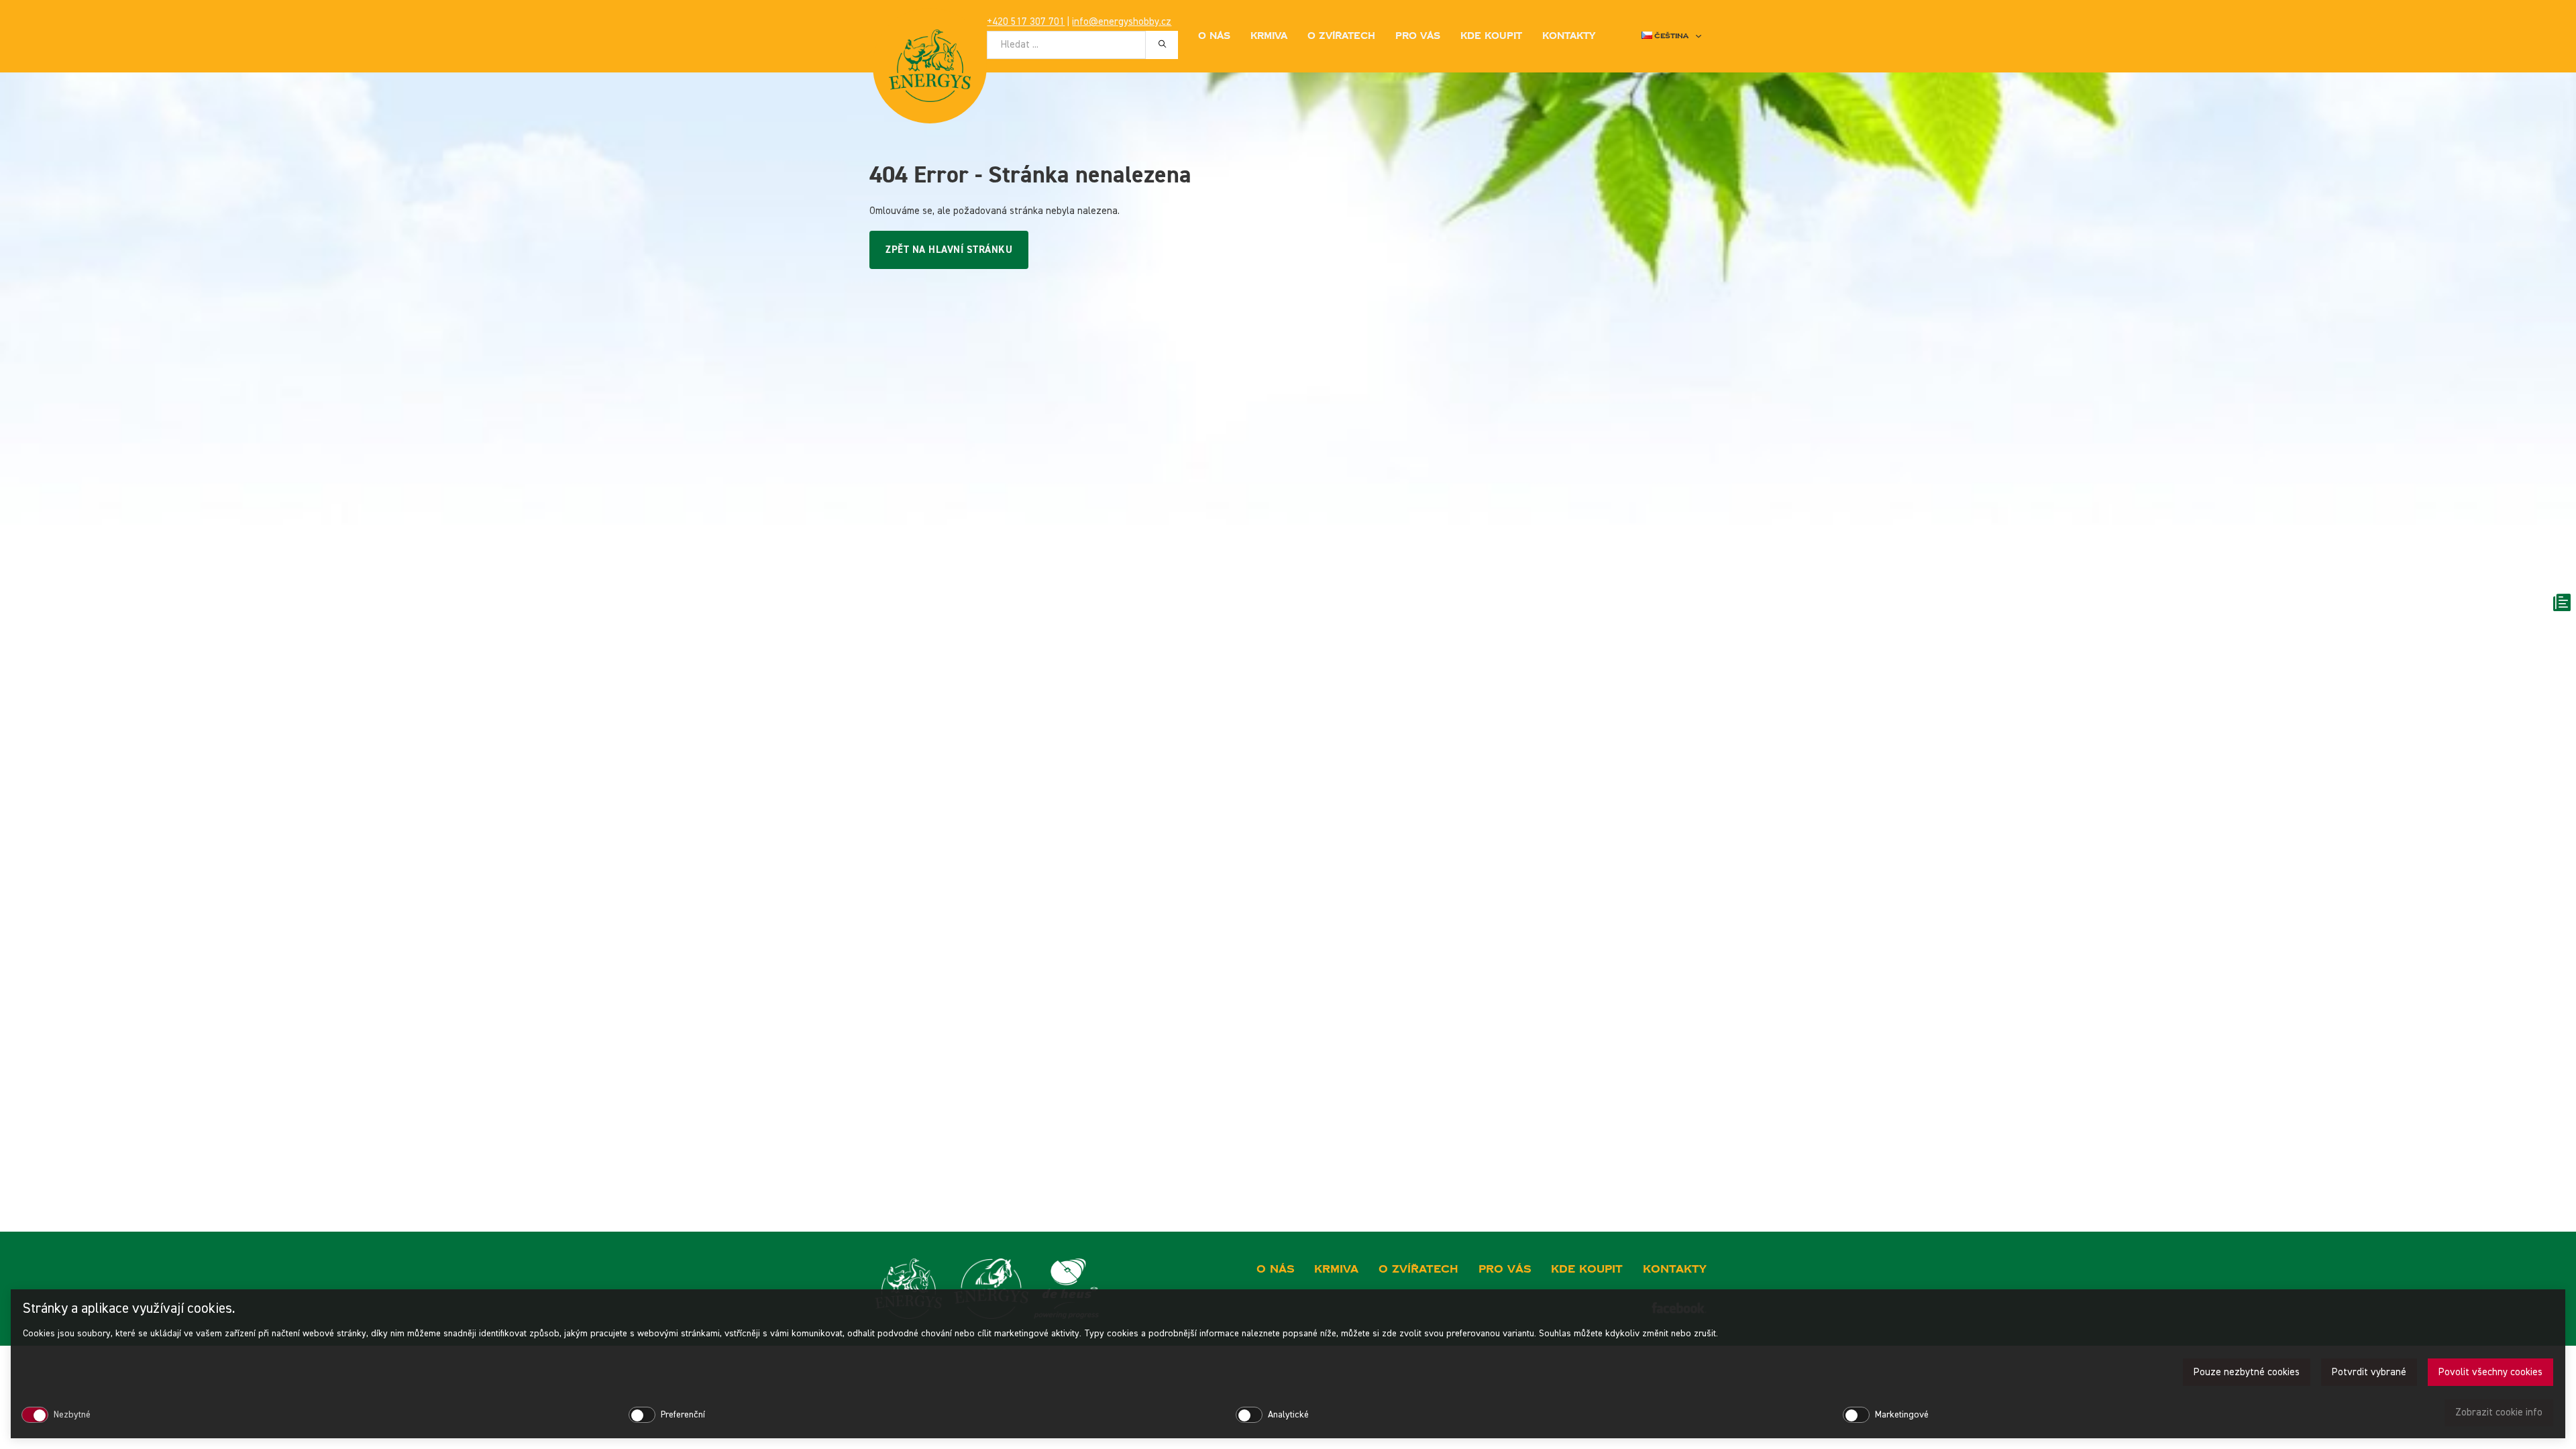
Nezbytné (72, 1415)
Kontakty (1569, 36)
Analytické (1288, 1415)
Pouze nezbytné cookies (2247, 1372)
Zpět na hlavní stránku (949, 250)
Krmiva (1269, 36)
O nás (1214, 36)
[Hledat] (1162, 44)
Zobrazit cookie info (2499, 1412)
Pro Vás (1418, 36)
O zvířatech (1341, 36)
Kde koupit (1491, 36)
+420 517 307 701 (1026, 22)
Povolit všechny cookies (2490, 1372)
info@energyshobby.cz (1122, 22)
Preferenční (683, 1415)
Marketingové (1902, 1415)
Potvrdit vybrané (2369, 1372)
